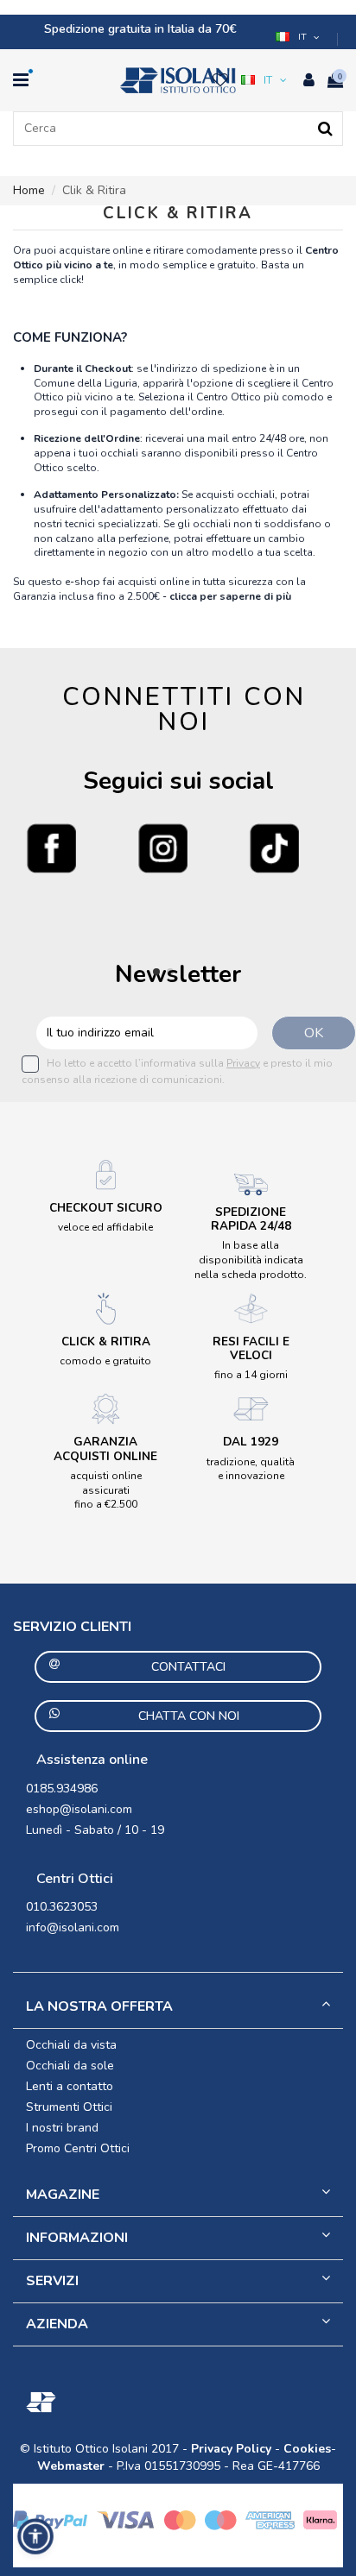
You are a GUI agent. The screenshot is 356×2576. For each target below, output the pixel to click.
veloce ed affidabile (105, 1227)
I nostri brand (62, 2128)
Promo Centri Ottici (78, 2148)
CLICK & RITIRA (106, 1342)
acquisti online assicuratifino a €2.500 (106, 1490)
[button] (299, 37)
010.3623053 (62, 1907)
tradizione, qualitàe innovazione (251, 1469)
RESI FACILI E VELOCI (251, 1348)
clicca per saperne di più (230, 596)
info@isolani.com (73, 1927)
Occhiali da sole (70, 2066)
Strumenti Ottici (69, 2107)
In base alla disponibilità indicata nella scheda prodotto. (251, 1260)
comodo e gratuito (105, 1361)
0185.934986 (62, 1789)
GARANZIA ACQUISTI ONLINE (105, 1449)
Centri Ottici (75, 1879)
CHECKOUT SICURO (106, 1208)
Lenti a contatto (70, 2086)
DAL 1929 (251, 1442)
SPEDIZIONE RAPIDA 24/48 (251, 1219)
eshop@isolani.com (79, 1809)
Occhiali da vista (71, 2045)
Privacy (243, 1063)
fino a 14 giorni (251, 1375)
